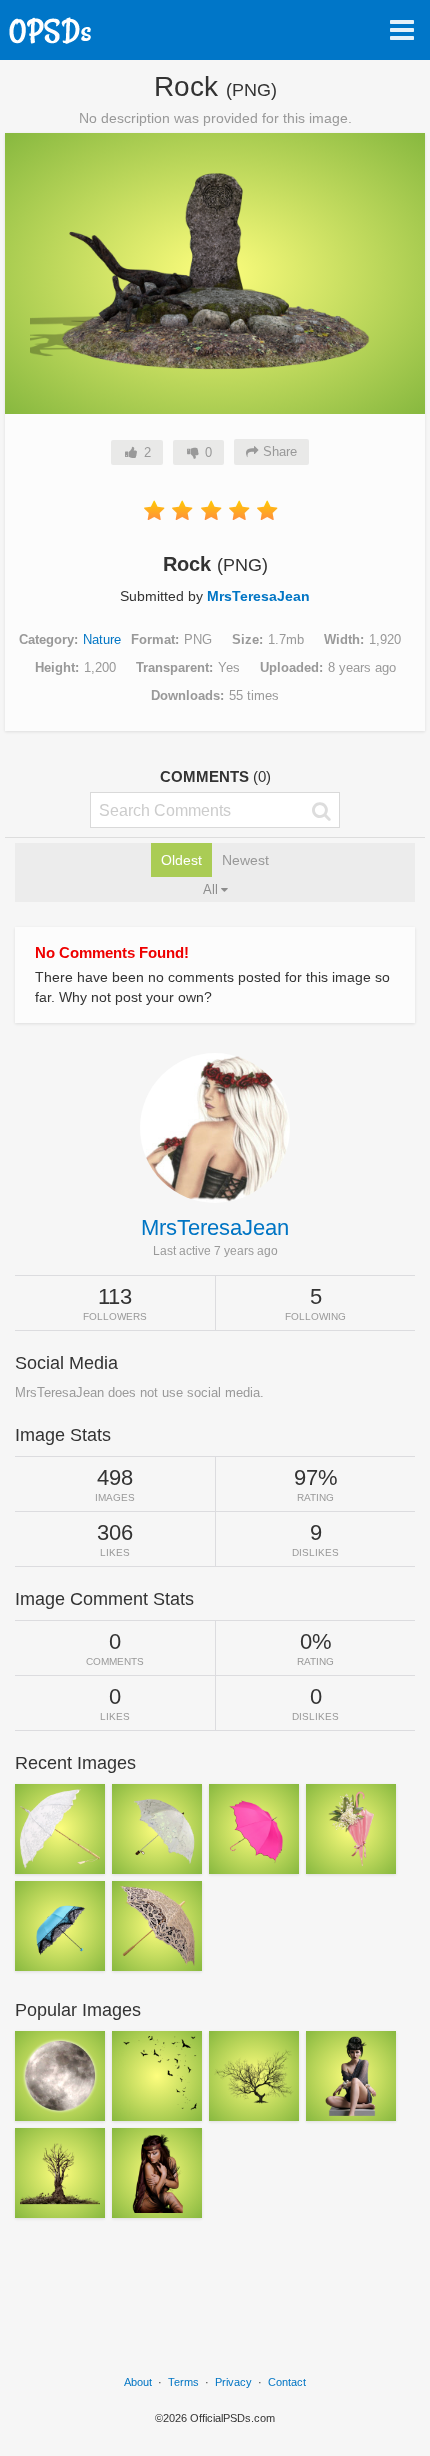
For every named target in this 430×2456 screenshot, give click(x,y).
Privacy (233, 2382)
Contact (287, 2382)
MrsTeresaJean (258, 596)
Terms (183, 2382)
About (138, 2382)
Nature (102, 639)
